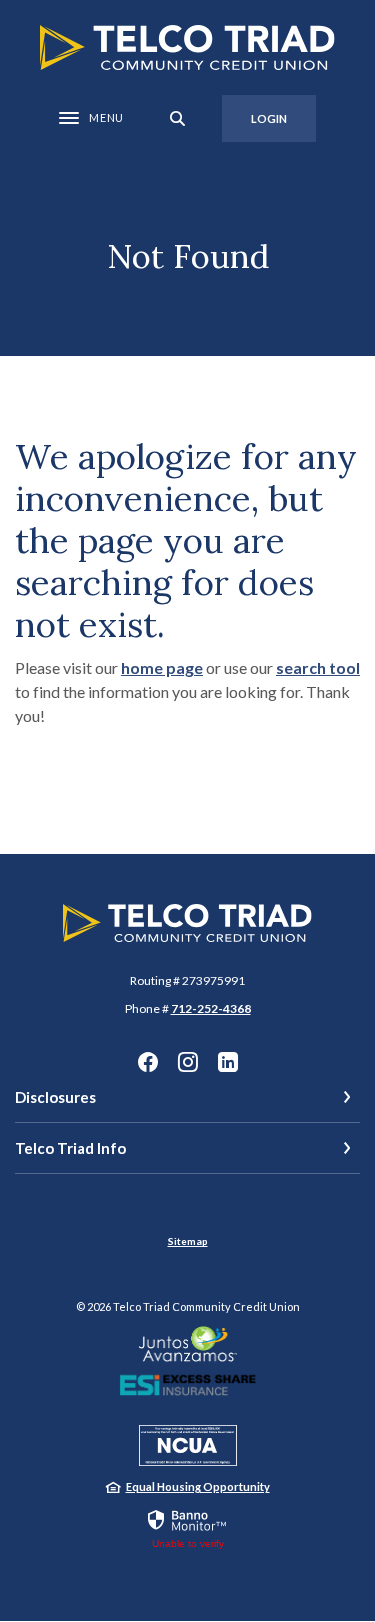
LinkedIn (228, 1062)
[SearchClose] (178, 118)
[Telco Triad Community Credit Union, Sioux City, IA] (187, 47)
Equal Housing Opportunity (198, 1486)
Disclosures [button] (55, 1097)
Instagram (188, 1062)
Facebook (148, 1062)
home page (162, 667)
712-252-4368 (211, 1008)
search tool (318, 667)
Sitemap (188, 1241)
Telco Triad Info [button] (70, 1148)
